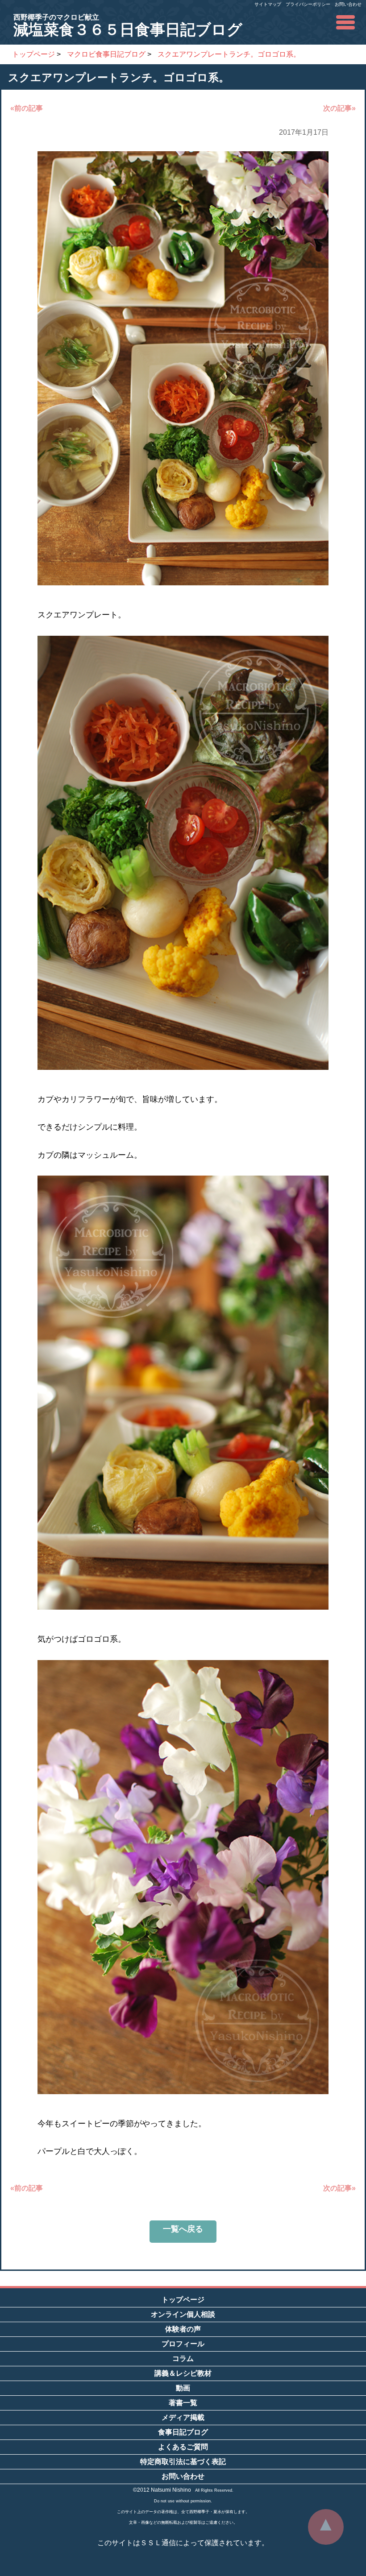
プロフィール (183, 2344)
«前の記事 (27, 108)
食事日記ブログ (183, 2432)
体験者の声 (183, 2329)
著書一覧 (183, 2403)
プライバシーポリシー (308, 4)
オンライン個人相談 (183, 2314)
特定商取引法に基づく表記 (183, 2462)
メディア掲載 (183, 2417)
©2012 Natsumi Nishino (162, 2490)
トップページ (183, 2300)
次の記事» (339, 108)
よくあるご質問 (183, 2447)
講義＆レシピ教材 (183, 2373)
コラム (183, 2359)
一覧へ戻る (183, 2229)
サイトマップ (268, 4)
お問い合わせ (348, 4)
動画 (183, 2388)
